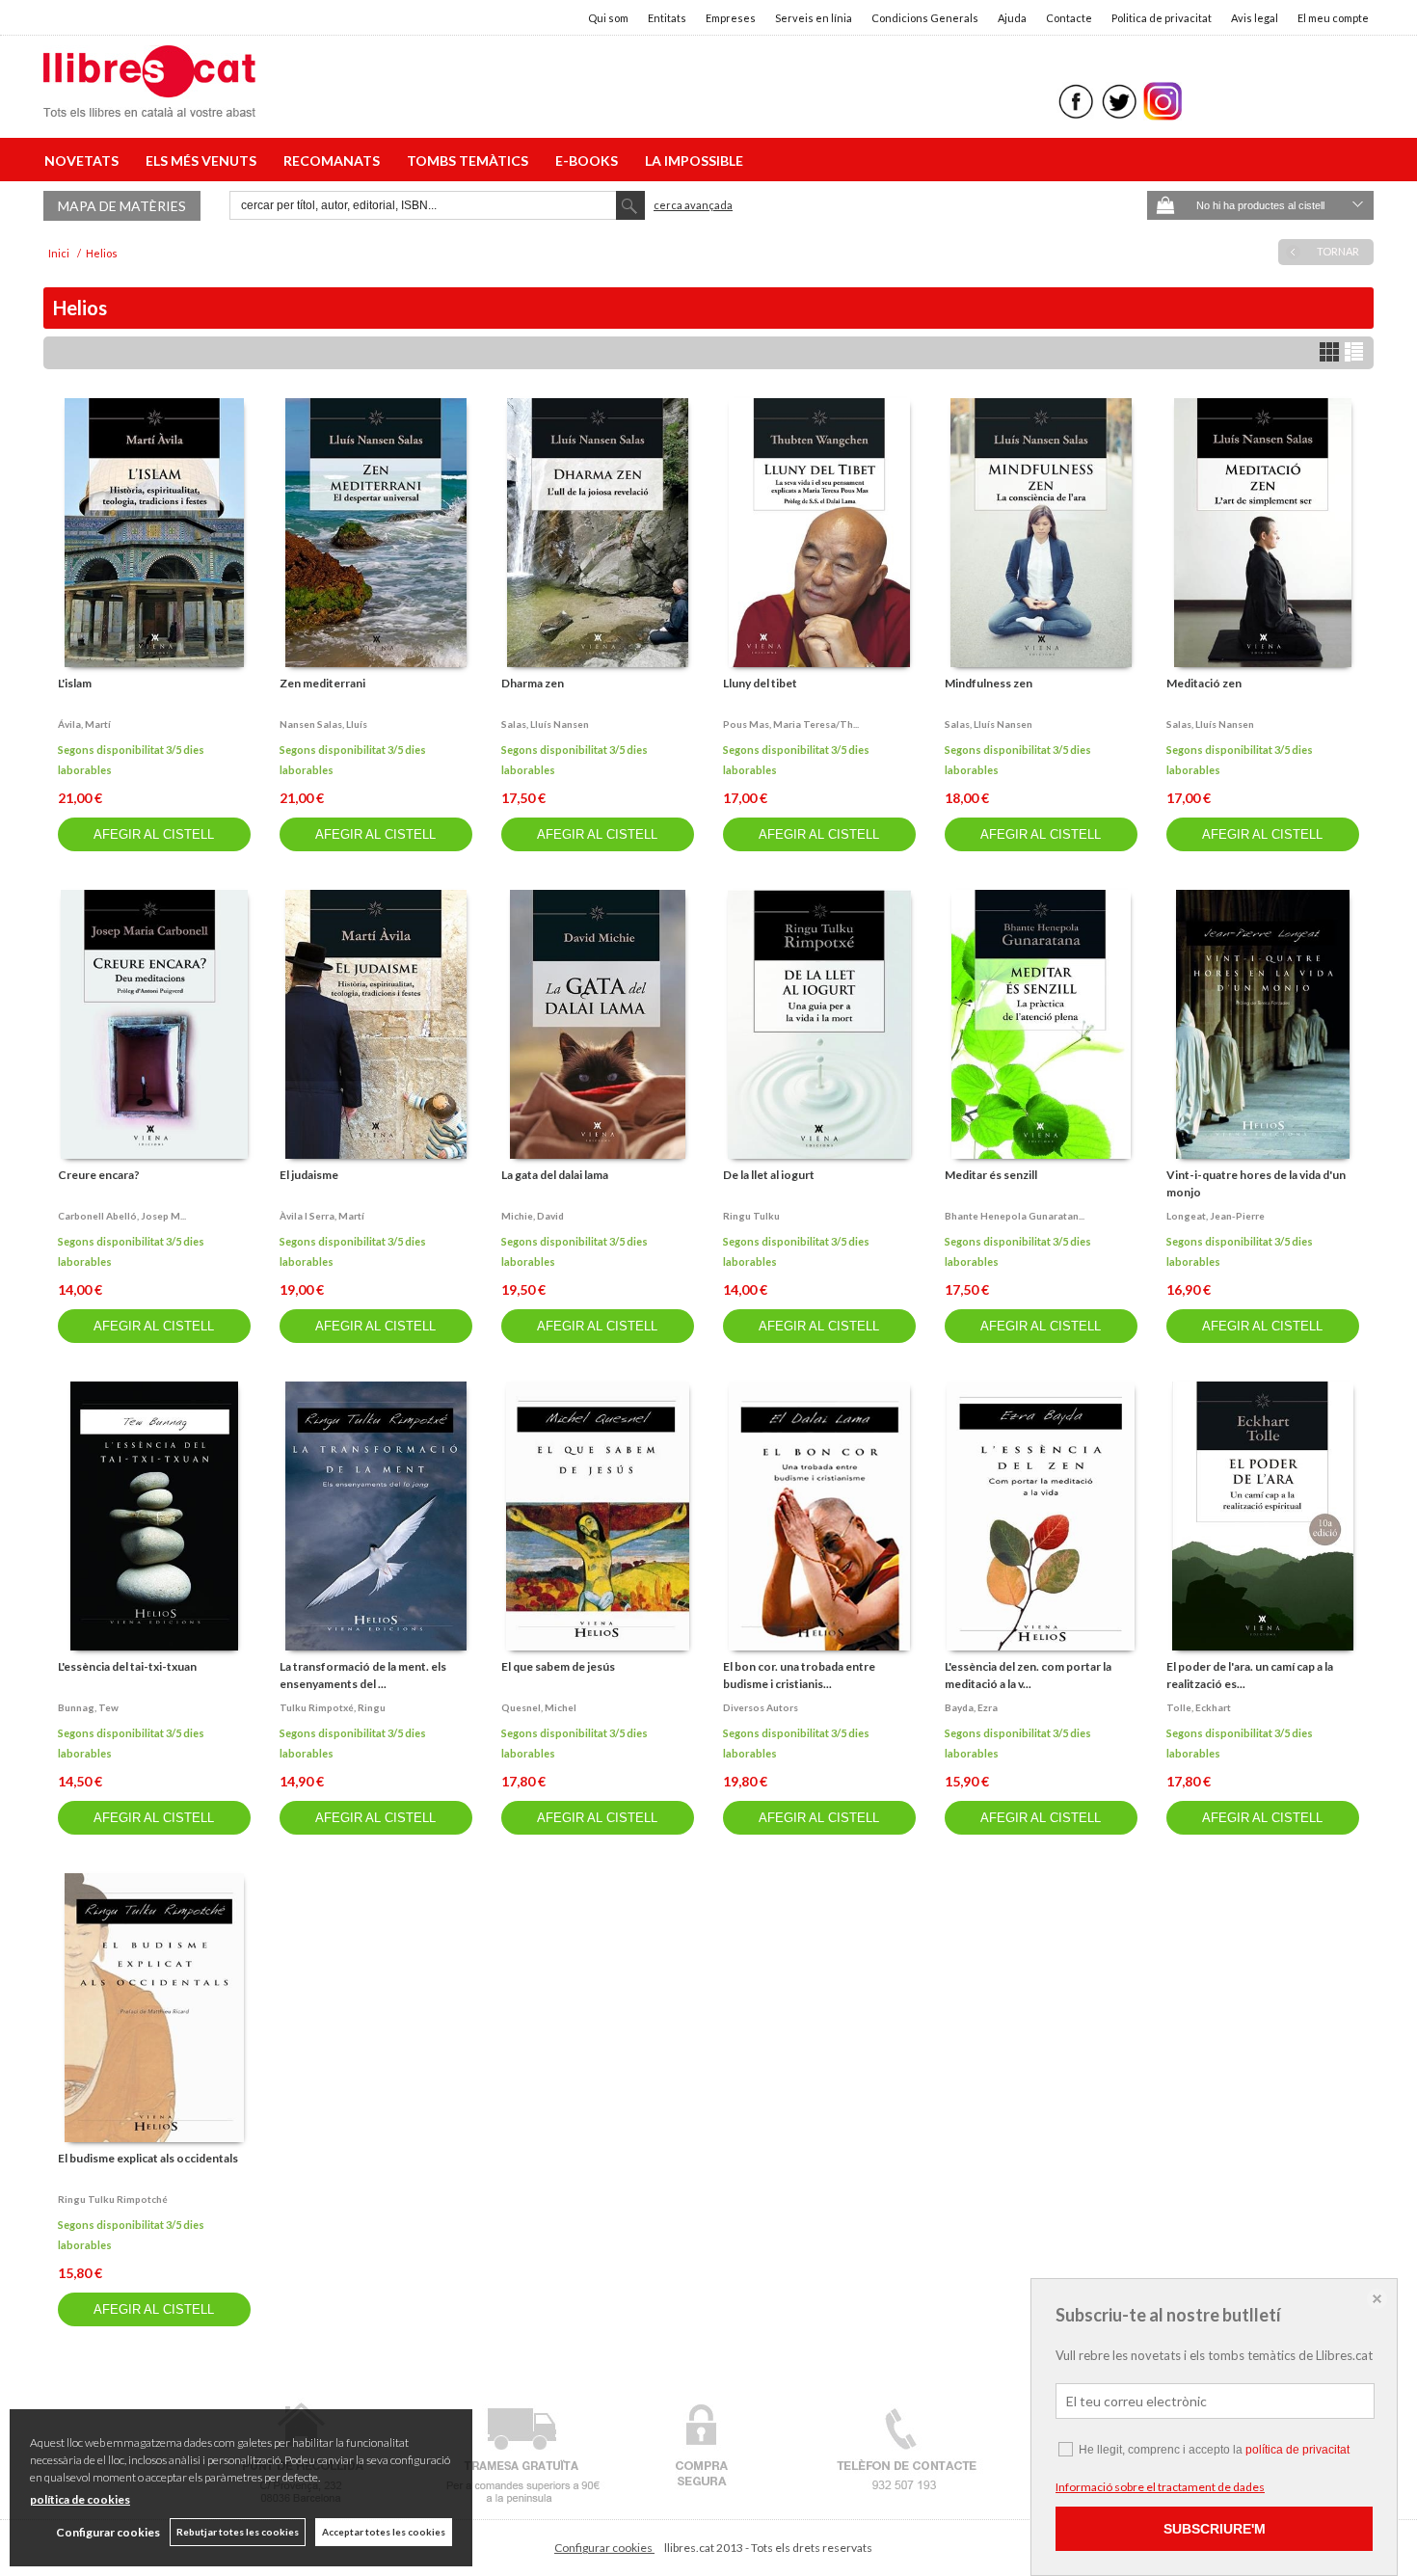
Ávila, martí (84, 724)
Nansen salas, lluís (323, 724)
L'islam (75, 683)
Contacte (1069, 18)
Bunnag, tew (88, 1707)
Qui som (608, 18)
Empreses (731, 18)
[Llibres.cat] (149, 105)
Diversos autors (761, 1707)
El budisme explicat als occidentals (148, 2158)
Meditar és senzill (991, 1175)
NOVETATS (84, 161)
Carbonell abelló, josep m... (122, 1216)
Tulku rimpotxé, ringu (333, 1707)
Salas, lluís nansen (545, 724)
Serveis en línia (814, 18)
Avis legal (1255, 18)
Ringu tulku (751, 1216)
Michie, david (533, 1216)
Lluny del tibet (760, 683)
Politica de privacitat (1162, 18)
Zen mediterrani (322, 683)
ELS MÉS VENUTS (204, 161)
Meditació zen (1204, 683)
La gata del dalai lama (555, 1175)
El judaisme (309, 1175)
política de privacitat (1297, 2450)
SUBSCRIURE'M (1215, 2529)
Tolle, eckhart (1199, 1707)
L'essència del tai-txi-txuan (127, 1666)
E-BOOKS (589, 161)
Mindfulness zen (989, 683)
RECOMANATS (334, 161)
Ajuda (1012, 18)
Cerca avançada (693, 205)
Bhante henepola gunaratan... (1015, 1216)
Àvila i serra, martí (322, 1216)
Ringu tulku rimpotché (113, 2199)
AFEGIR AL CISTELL (154, 834)
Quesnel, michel (539, 1707)
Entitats (667, 18)
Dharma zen (533, 683)
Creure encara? (99, 1175)
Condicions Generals (925, 18)
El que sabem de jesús (558, 1666)
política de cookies (80, 2499)
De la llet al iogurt (769, 1175)
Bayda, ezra (971, 1707)
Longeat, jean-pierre (1216, 1216)
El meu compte (1333, 18)
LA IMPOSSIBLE (694, 161)
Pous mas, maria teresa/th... (791, 724)
